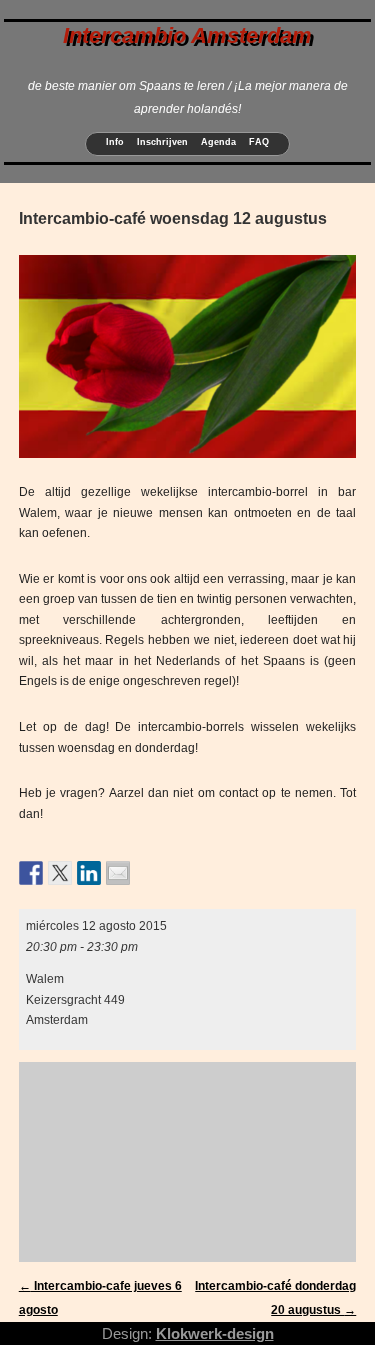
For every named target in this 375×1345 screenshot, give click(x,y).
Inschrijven (162, 142)
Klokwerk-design (215, 1333)
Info (115, 142)
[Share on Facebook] (31, 873)
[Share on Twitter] (60, 873)
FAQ (259, 142)
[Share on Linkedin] (89, 873)
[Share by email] (118, 873)
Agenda (218, 142)
